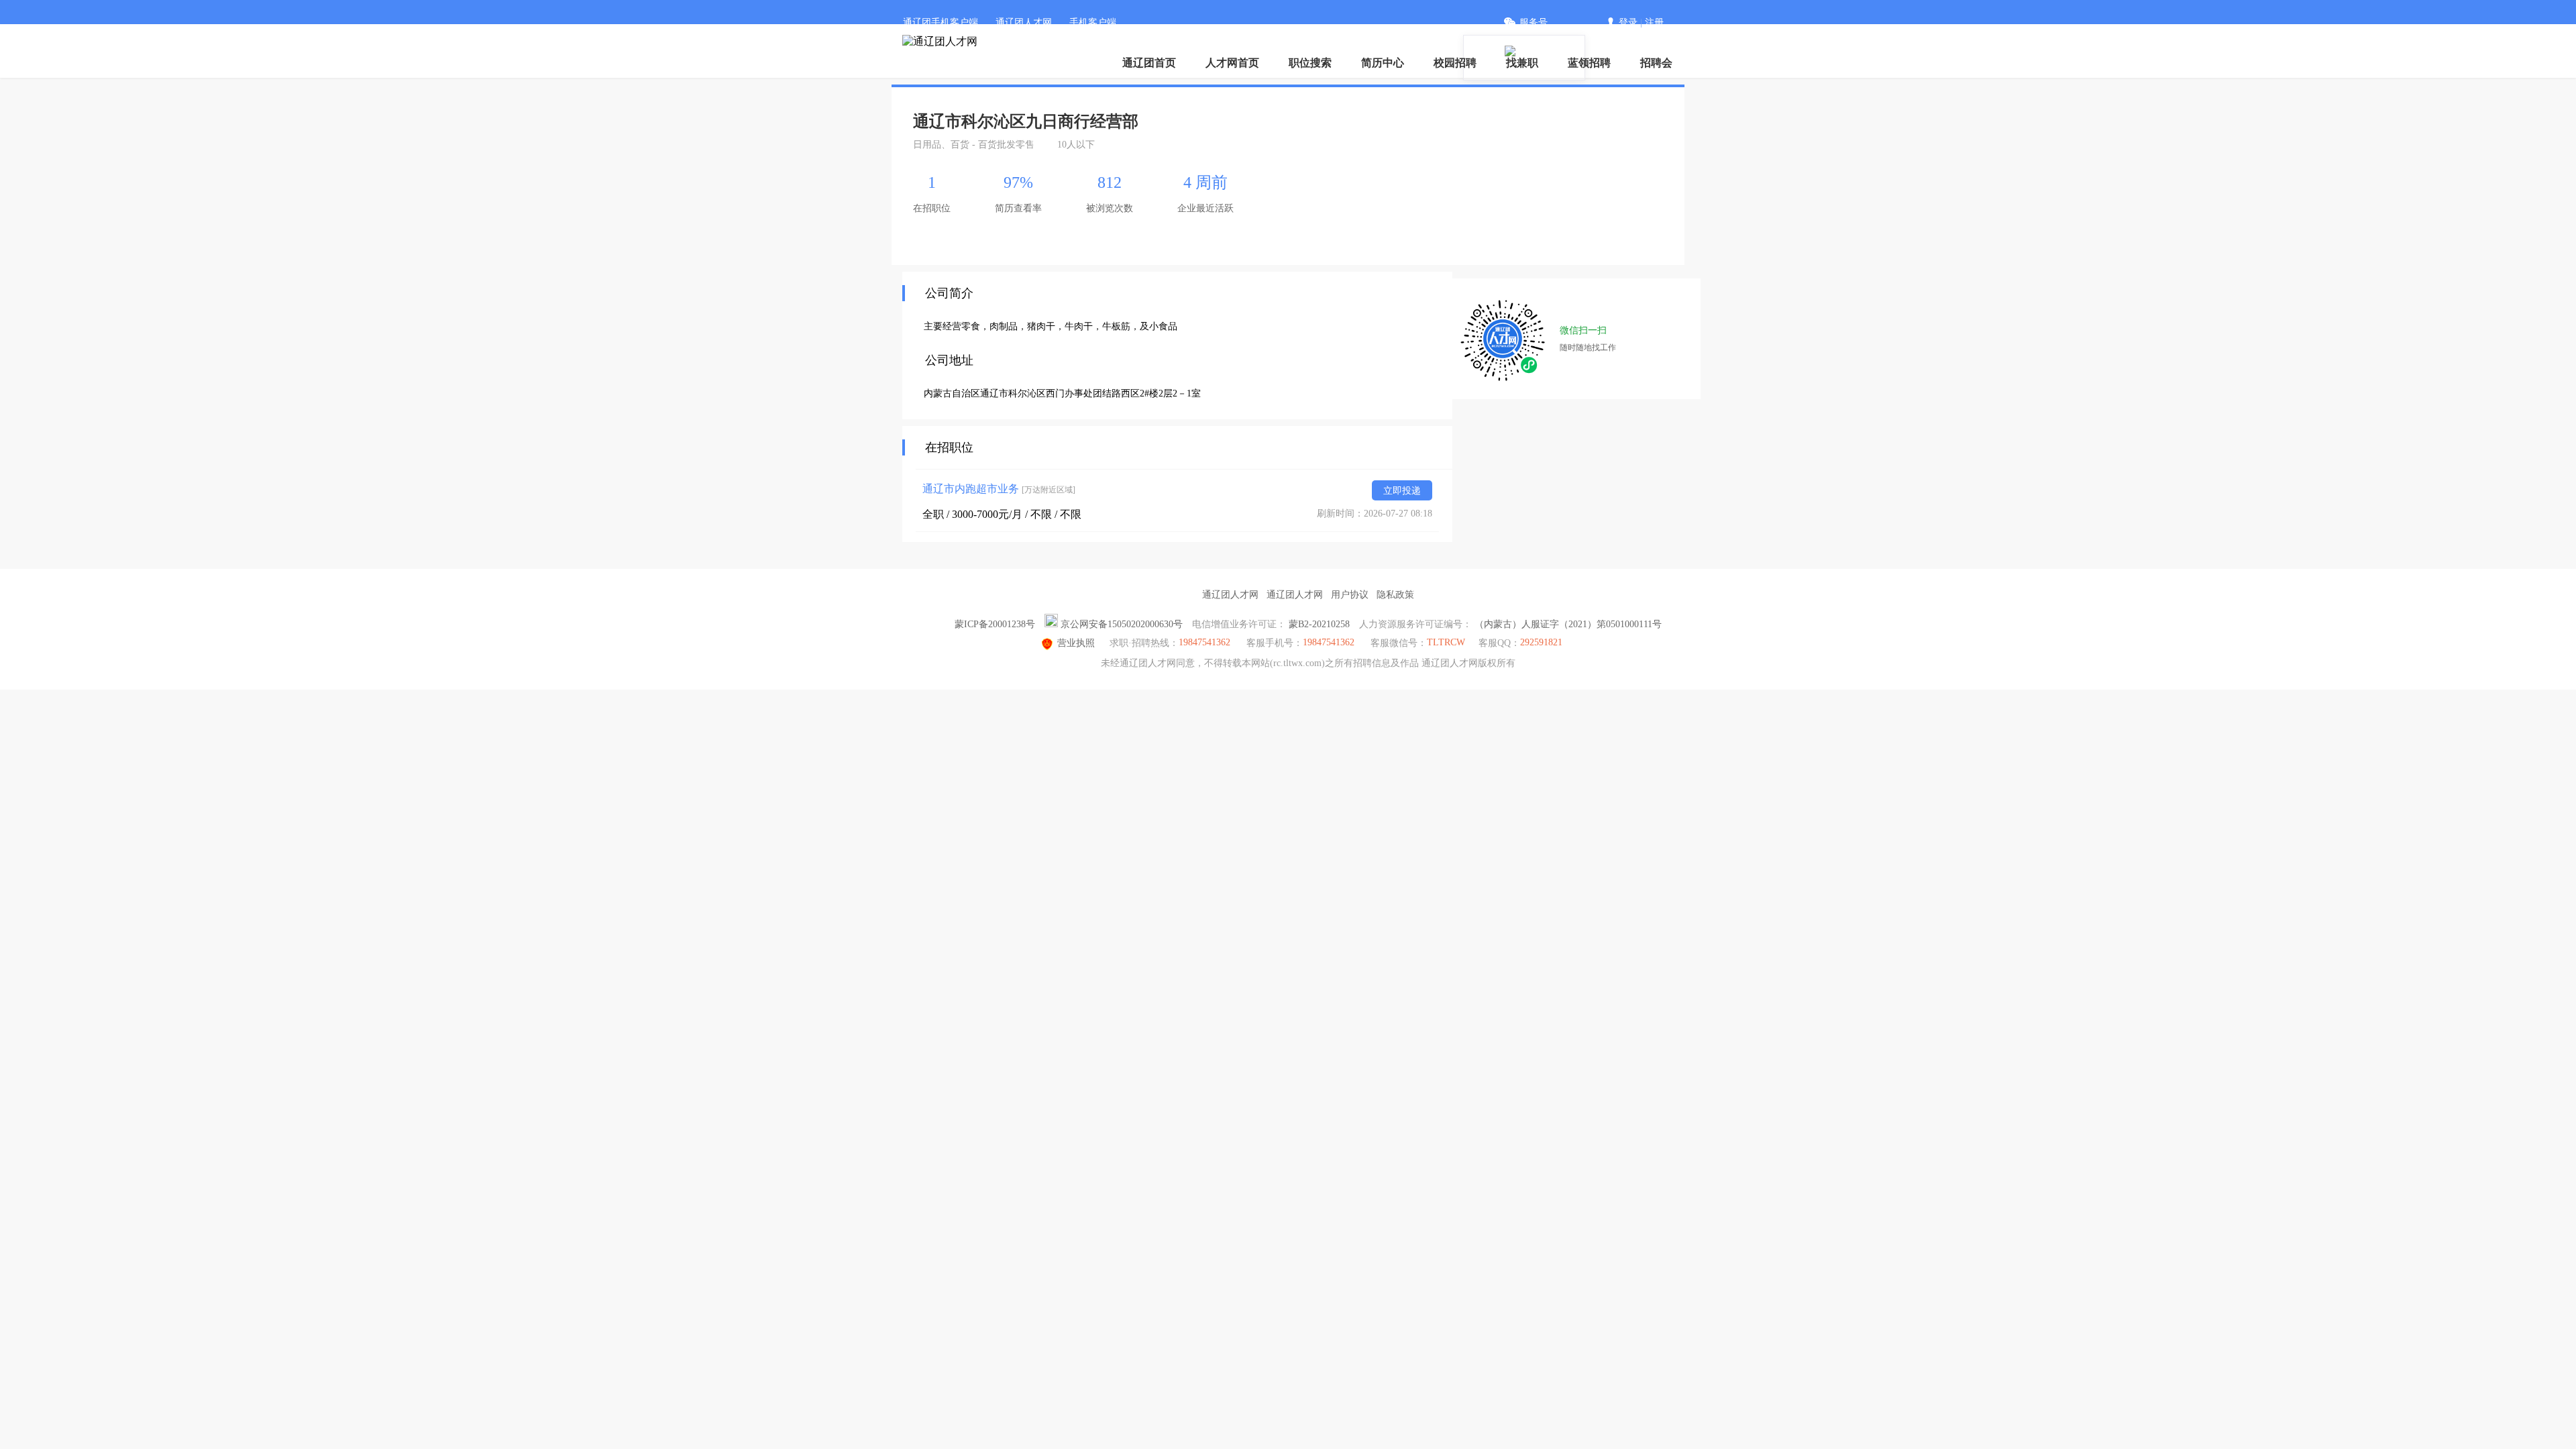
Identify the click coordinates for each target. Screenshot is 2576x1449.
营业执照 (1076, 643)
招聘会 (1656, 63)
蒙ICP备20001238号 (995, 624)
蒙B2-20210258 (1319, 624)
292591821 (1541, 642)
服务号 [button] (1534, 22)
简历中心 (1383, 63)
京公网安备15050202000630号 (1122, 624)
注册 (1654, 22)
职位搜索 (1310, 63)
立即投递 (1402, 491)
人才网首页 (1232, 63)
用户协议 (1350, 595)
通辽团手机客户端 (941, 22)
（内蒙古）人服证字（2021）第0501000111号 (1568, 624)
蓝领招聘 (1589, 63)
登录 (1628, 22)
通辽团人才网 (1024, 22)
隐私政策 (1395, 595)
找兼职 (1522, 63)
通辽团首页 (1149, 63)
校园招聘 (1455, 63)
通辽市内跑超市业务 (999, 489)
